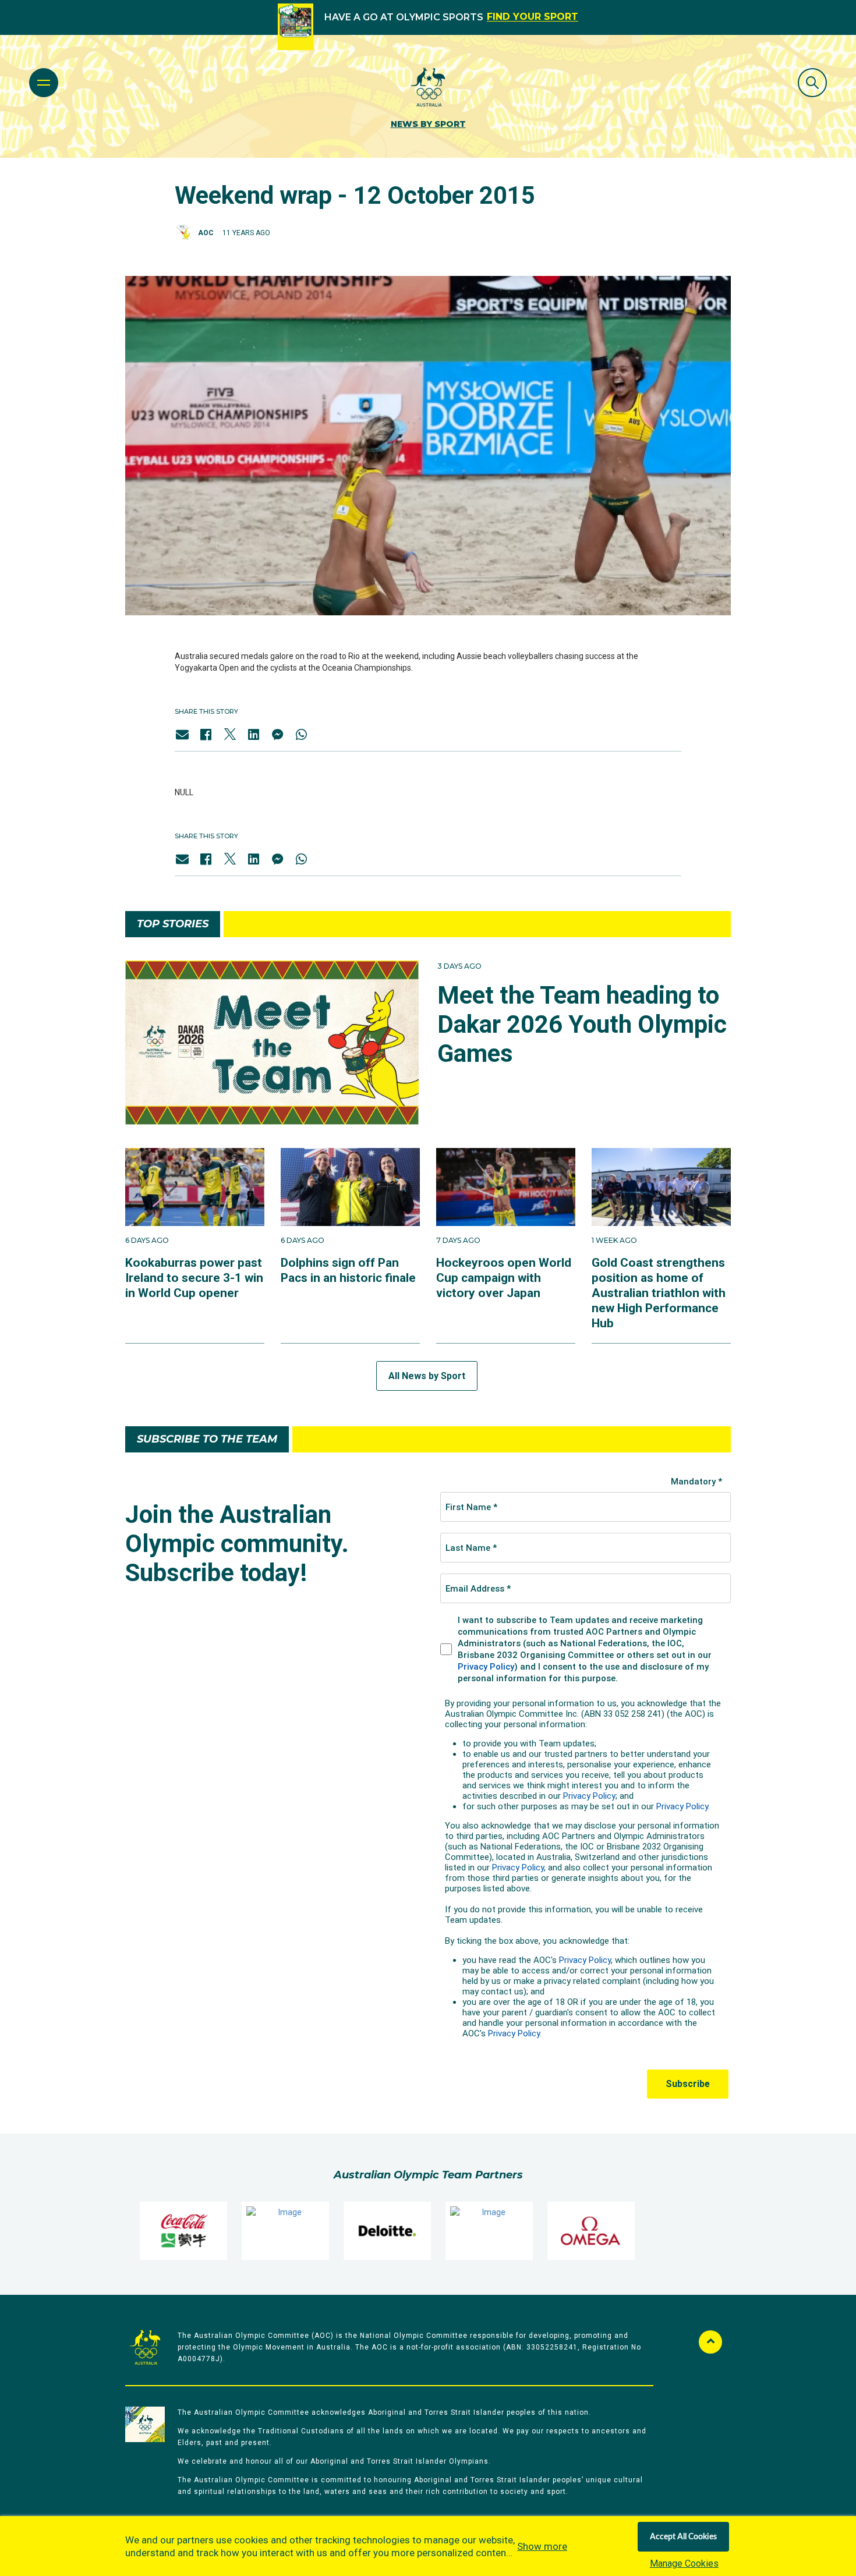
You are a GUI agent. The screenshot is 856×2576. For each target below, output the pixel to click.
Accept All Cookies (683, 2537)
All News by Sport (427, 1376)
